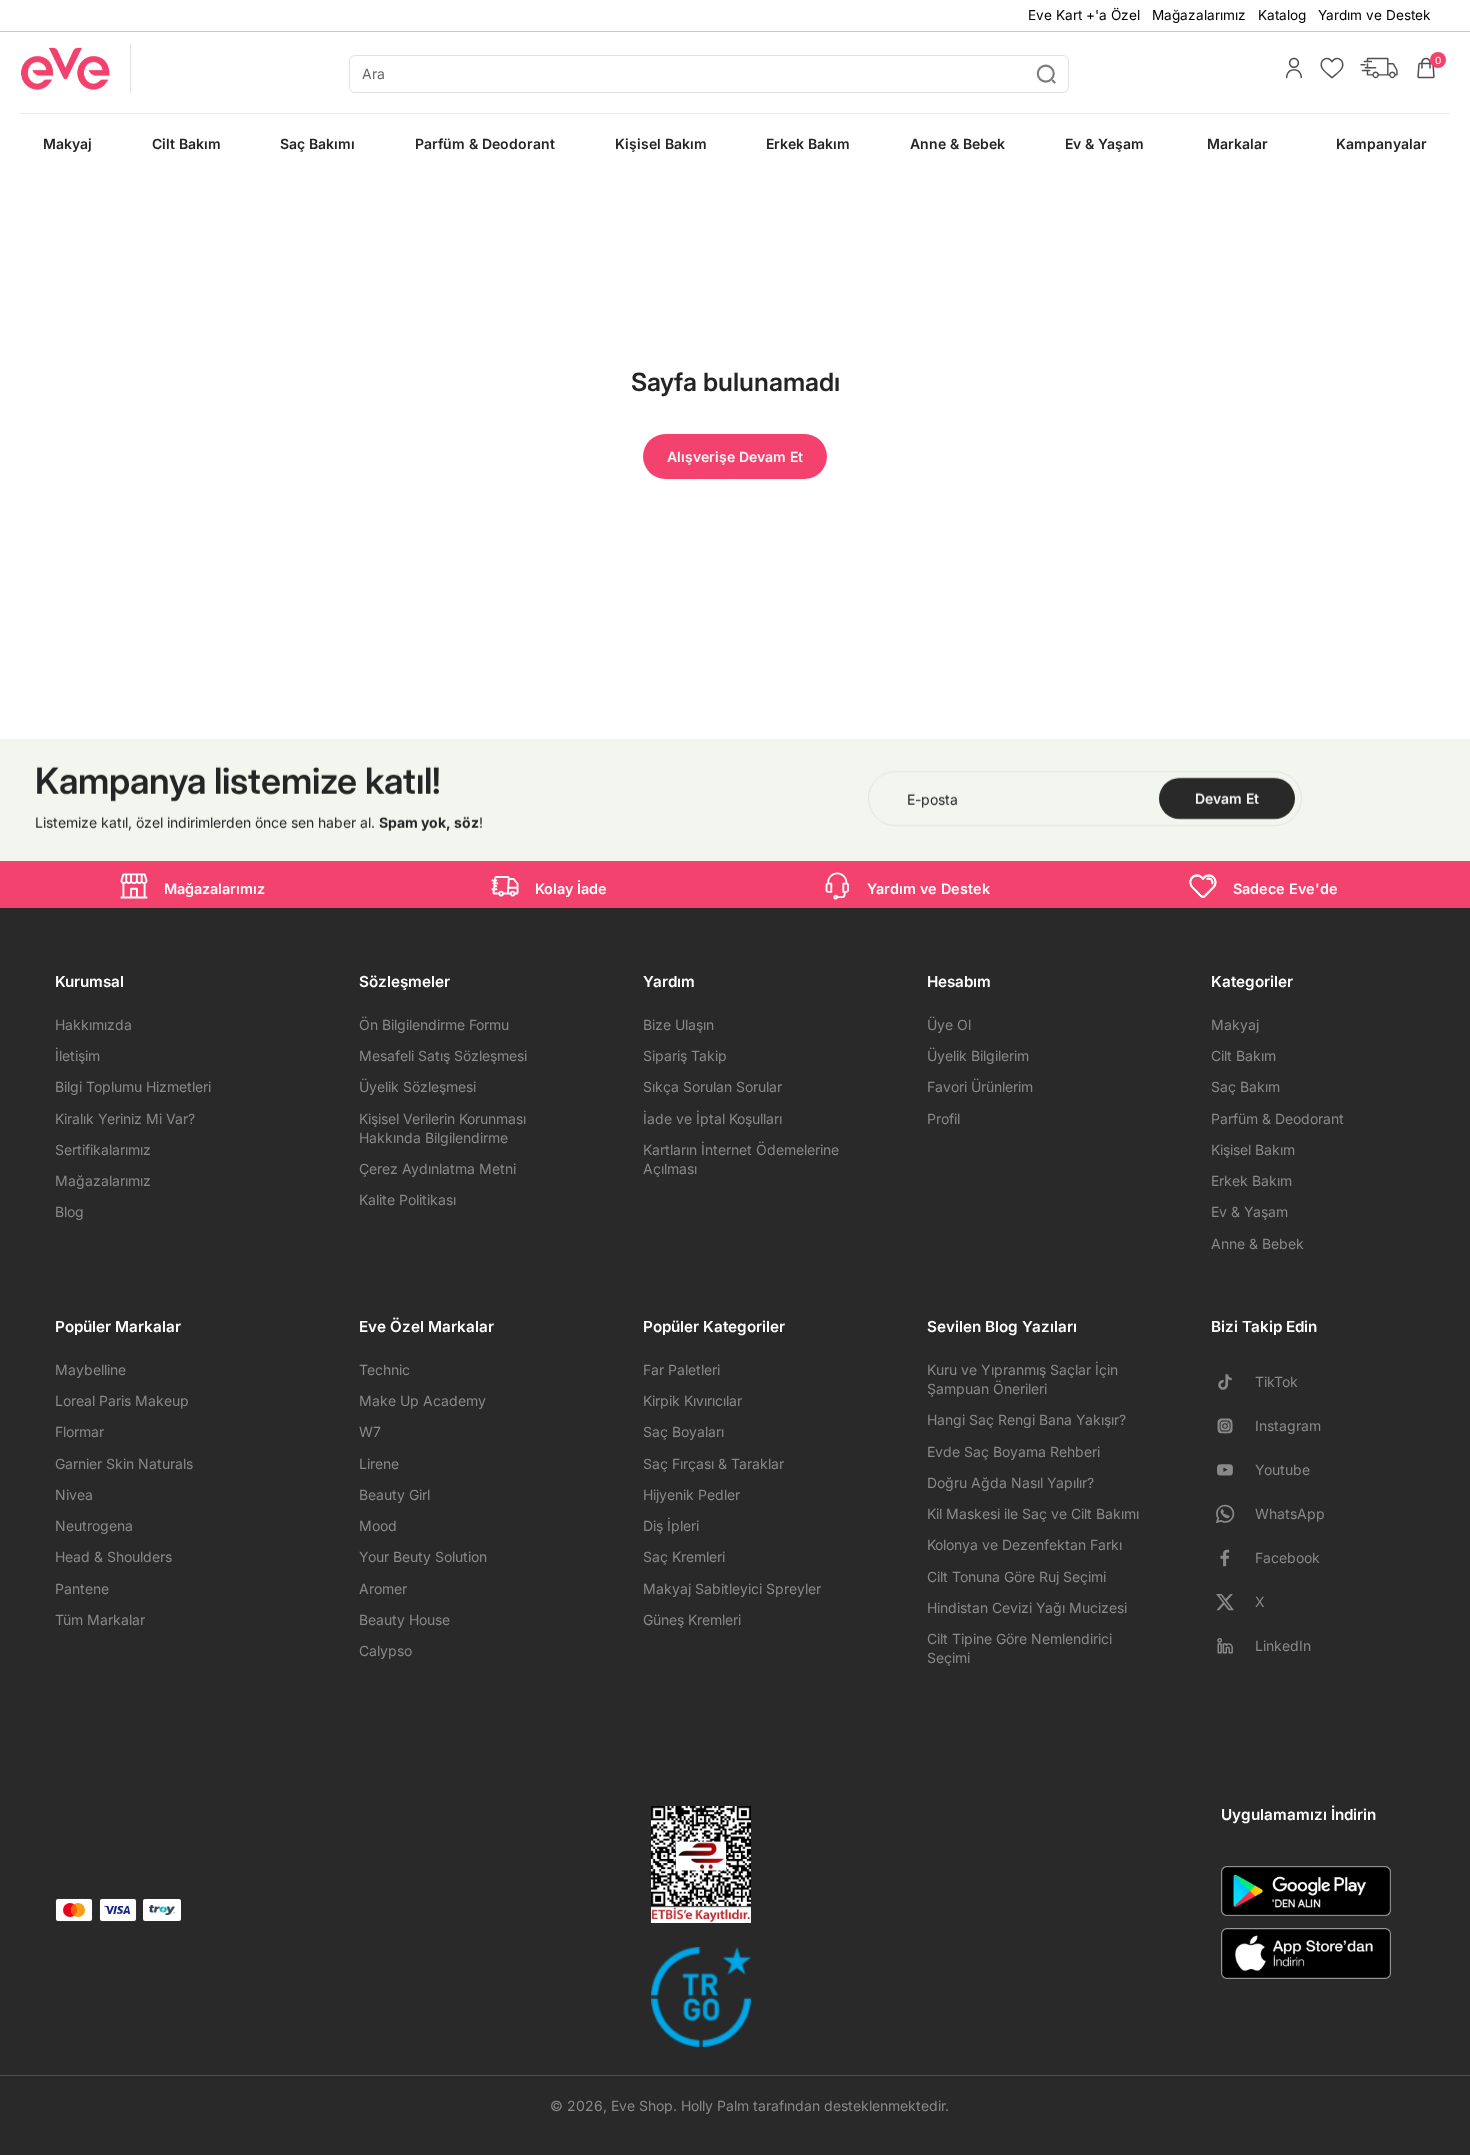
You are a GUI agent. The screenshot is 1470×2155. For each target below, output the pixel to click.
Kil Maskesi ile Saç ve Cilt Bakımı (1033, 1513)
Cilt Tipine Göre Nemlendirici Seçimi (1019, 1648)
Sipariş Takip (685, 1055)
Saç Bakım (1245, 1086)
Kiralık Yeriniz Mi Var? (125, 1118)
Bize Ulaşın (678, 1024)
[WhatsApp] (1233, 1514)
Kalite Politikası (407, 1199)
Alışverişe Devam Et (735, 456)
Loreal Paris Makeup (122, 1400)
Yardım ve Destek (1374, 15)
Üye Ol (949, 1024)
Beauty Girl (394, 1494)
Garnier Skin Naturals (124, 1463)
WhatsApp (1290, 1513)
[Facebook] (1233, 1558)
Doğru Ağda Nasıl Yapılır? (1010, 1482)
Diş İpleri (671, 1525)
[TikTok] (1233, 1382)
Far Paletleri (681, 1369)
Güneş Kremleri (692, 1619)
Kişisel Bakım (1253, 1149)
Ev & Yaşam (1249, 1211)
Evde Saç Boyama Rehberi (1013, 1451)
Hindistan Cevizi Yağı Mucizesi (1027, 1607)
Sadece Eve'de (1285, 888)
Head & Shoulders (113, 1556)
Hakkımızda (93, 1024)
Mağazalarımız (1199, 15)
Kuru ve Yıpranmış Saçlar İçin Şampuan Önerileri (1022, 1379)
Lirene (379, 1463)
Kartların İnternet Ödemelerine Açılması (741, 1159)
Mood (378, 1525)
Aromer (383, 1588)
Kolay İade (571, 888)
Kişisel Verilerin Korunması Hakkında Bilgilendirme (442, 1128)
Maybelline (90, 1369)
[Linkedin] (1233, 1646)
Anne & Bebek (1257, 1243)
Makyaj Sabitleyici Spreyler (732, 1588)
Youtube (1282, 1469)
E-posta (932, 798)
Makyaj (1235, 1024)
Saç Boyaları (683, 1431)
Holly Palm (715, 2105)
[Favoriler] (1327, 68)
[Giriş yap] (1289, 68)
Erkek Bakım (1251, 1180)
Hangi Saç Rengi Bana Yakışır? (1026, 1419)
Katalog (1282, 15)
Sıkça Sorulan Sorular (712, 1086)
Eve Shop (642, 2105)
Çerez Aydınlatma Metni (437, 1168)
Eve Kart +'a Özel (1084, 15)
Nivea (74, 1494)
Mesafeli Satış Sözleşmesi (443, 1055)
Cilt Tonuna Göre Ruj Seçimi (1016, 1576)
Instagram (1288, 1425)
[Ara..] (1046, 74)
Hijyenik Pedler (691, 1494)
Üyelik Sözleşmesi (417, 1086)
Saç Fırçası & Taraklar (713, 1463)
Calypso (385, 1650)
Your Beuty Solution (423, 1556)
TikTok (1276, 1381)
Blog (69, 1211)
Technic (384, 1369)
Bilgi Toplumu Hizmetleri (133, 1086)
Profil (943, 1118)
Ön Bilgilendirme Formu (434, 1024)
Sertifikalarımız (103, 1149)
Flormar (79, 1431)
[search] (709, 74)
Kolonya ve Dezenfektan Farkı (1024, 1544)
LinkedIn (1283, 1645)
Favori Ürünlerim (980, 1086)
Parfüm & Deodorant (1277, 1118)
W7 (370, 1431)
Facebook (1287, 1557)
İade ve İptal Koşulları (712, 1118)
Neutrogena (94, 1525)
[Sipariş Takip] (1374, 68)
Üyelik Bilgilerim (978, 1055)
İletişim (77, 1055)
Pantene (82, 1588)
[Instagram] (1233, 1426)
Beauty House (404, 1619)
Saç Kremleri (684, 1556)
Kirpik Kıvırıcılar (692, 1400)
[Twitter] (1233, 1602)
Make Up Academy (422, 1400)
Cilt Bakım (1243, 1055)
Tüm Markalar (100, 1619)
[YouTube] (1233, 1470)
